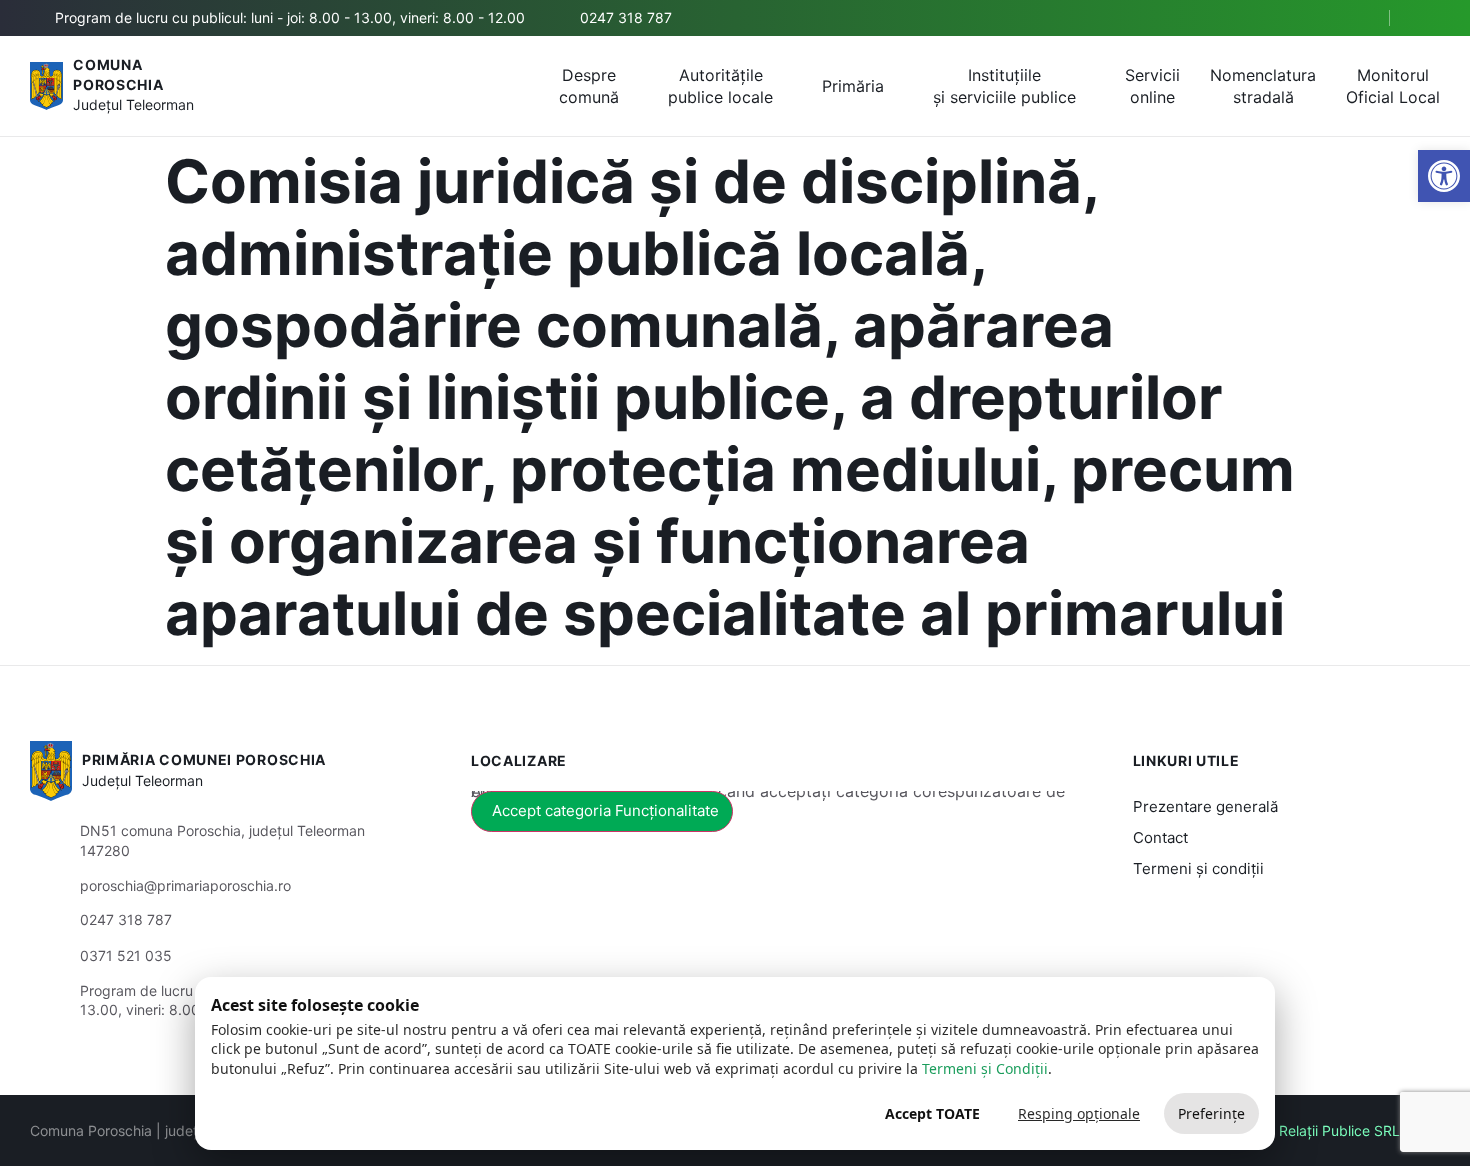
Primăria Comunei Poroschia (204, 759)
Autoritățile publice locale (720, 86)
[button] (1357, 19)
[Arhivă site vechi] (1427, 18)
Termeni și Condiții (985, 1068)
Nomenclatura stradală (1263, 86)
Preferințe (1211, 1113)
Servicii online (1152, 86)
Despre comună (589, 86)
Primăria (853, 86)
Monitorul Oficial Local (1393, 86)
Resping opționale (1079, 1113)
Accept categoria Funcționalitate (605, 810)
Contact (1160, 837)
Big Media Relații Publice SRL (1305, 1130)
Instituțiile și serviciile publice (1004, 86)
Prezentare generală (1205, 806)
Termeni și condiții (1198, 868)
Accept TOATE (932, 1113)
